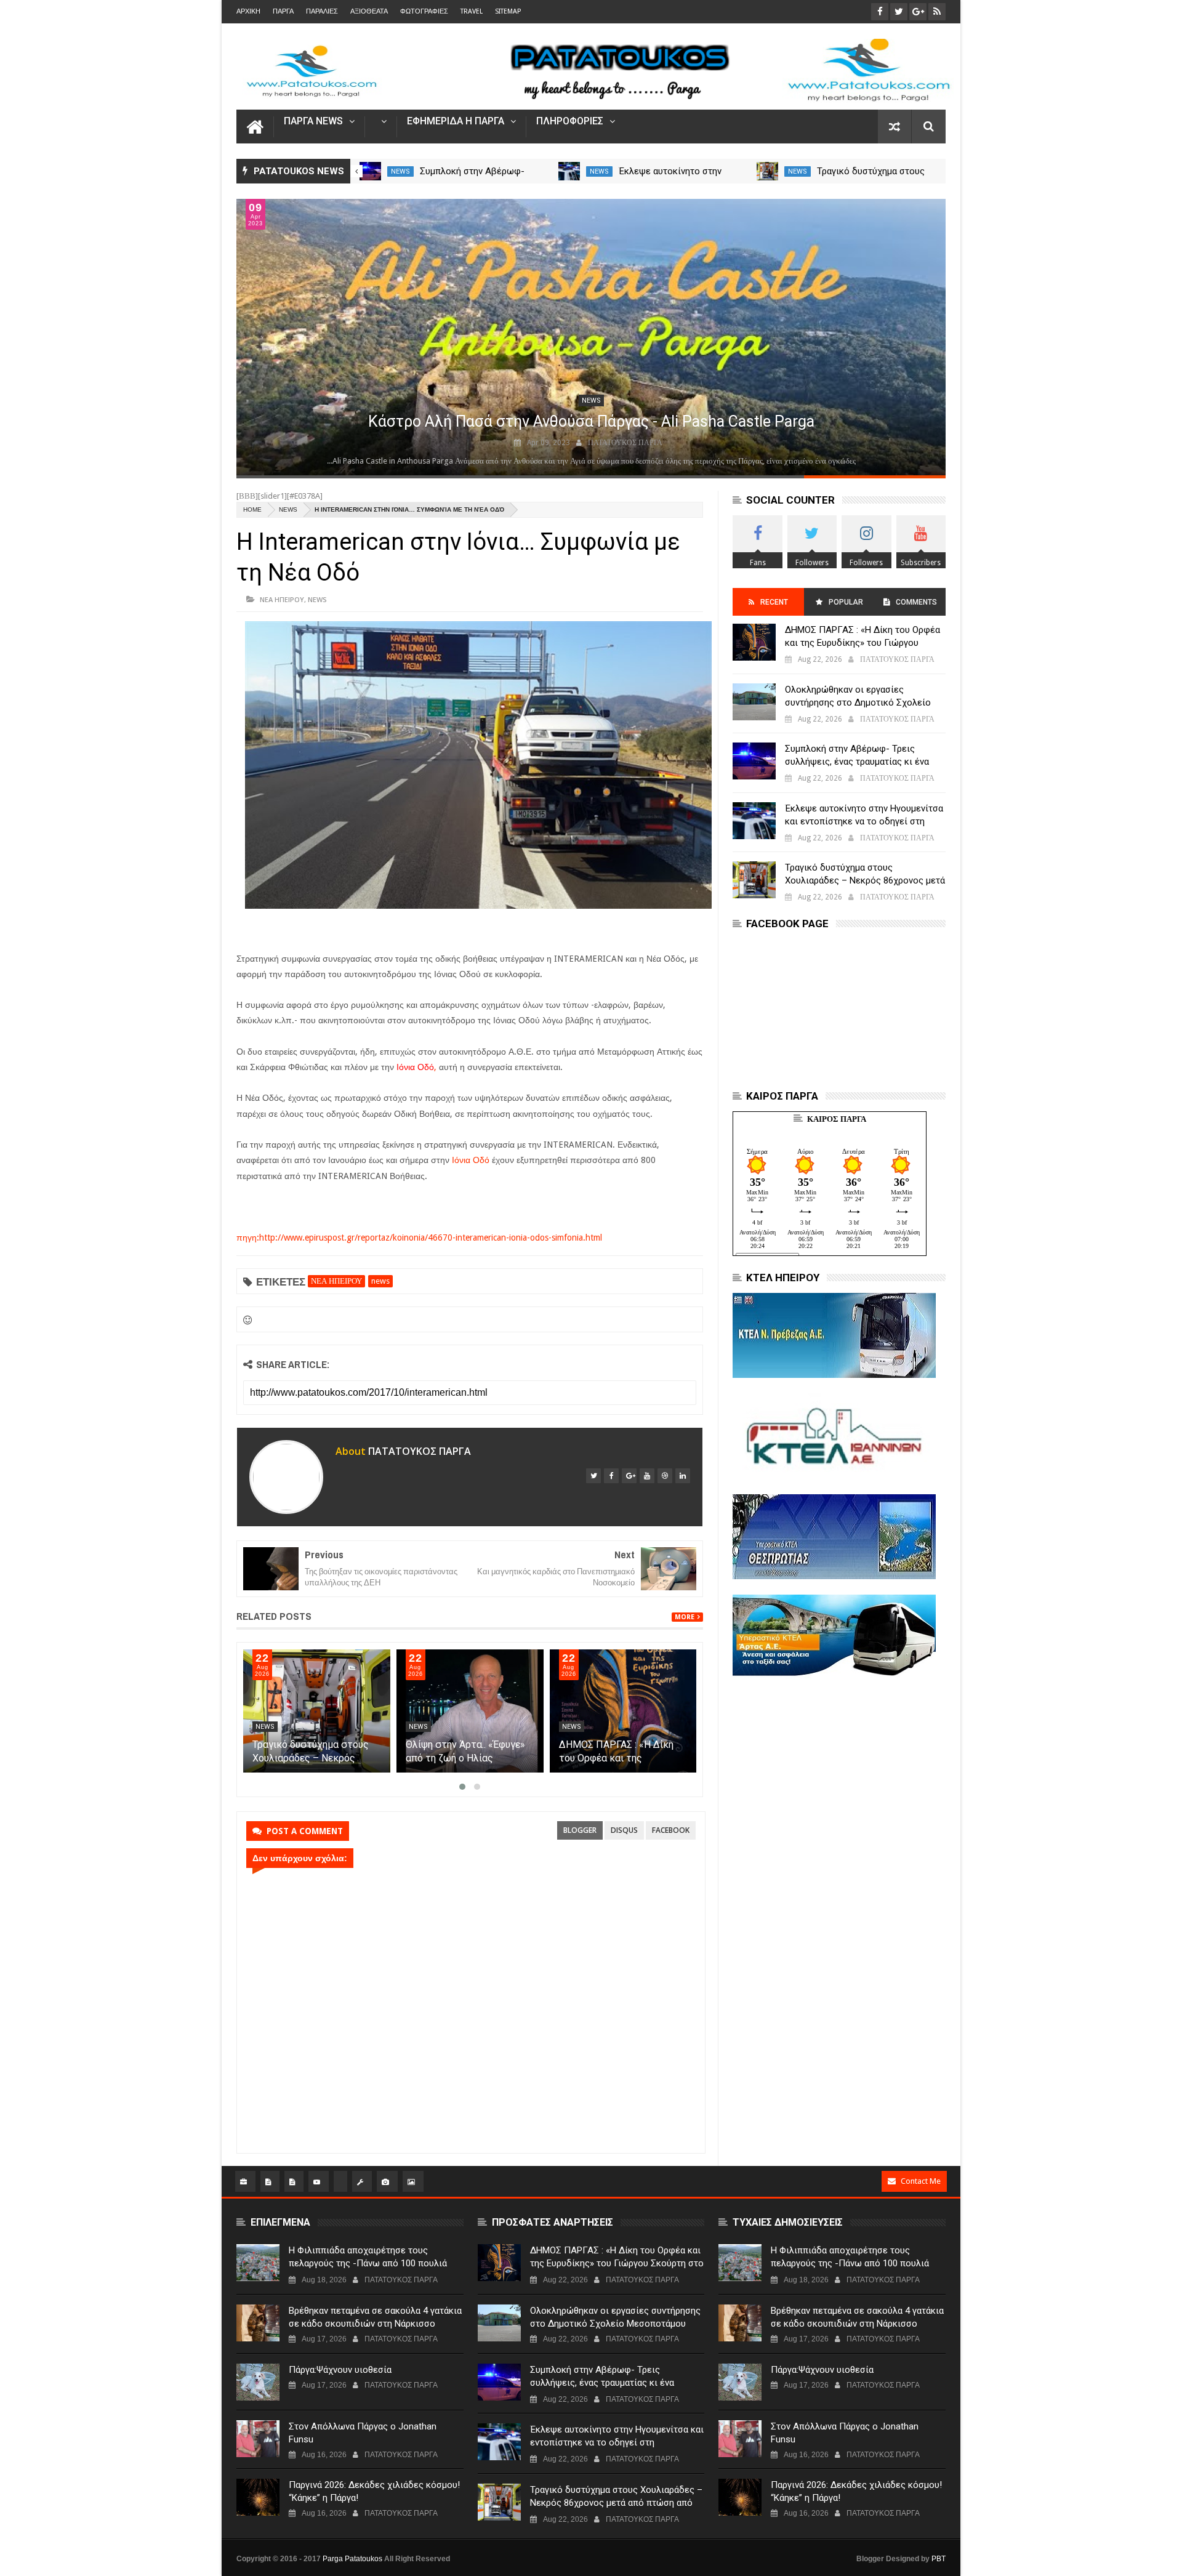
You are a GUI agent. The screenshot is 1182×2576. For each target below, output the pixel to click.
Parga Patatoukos (352, 2559)
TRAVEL (472, 11)
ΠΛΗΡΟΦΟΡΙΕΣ (570, 122)
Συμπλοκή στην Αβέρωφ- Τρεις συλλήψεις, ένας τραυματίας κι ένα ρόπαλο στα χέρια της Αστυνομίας (857, 762)
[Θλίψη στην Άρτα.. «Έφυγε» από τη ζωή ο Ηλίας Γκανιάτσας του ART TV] (470, 1711)
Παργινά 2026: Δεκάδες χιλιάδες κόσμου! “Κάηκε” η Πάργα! (374, 2491)
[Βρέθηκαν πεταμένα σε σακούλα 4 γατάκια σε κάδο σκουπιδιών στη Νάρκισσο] (258, 2323)
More (685, 1617)
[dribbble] (665, 1476)
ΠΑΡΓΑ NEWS (313, 122)
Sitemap (508, 11)
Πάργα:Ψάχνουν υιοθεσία (340, 2370)
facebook (671, 1830)
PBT (939, 2559)
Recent (774, 602)
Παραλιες (322, 11)
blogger (580, 1830)
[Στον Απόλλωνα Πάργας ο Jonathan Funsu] (258, 2439)
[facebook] (611, 1476)
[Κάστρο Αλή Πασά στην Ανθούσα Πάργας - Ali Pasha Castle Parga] (591, 337)
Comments (916, 602)
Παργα (283, 11)
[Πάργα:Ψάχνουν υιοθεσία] (258, 2382)
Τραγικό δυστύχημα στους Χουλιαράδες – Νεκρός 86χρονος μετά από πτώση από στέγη (865, 880)
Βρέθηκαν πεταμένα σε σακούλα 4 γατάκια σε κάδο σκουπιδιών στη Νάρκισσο (375, 2317)
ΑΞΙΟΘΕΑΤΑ (369, 11)
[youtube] (647, 1476)
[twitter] (593, 1476)
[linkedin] (683, 1476)
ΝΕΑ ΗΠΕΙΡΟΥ (282, 599)
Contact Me (921, 2181)
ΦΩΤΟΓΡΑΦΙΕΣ (424, 11)
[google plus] (629, 1476)
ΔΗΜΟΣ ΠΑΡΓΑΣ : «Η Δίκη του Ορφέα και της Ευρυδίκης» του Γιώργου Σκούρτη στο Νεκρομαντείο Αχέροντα (863, 643)
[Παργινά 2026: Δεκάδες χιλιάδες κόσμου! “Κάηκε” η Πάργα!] (258, 2497)
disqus (624, 1830)
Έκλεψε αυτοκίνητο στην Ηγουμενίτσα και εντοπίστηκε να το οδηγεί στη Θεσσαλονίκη (864, 821)
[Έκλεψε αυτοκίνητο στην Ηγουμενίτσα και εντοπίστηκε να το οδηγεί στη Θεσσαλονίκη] (569, 171)
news (400, 171)
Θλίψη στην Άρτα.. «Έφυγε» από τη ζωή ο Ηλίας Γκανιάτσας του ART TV (465, 1758)
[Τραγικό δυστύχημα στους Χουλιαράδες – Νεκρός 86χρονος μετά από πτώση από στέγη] (767, 171)
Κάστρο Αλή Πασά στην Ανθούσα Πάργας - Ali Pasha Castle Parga (591, 421)
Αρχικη (248, 11)
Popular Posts (845, 607)
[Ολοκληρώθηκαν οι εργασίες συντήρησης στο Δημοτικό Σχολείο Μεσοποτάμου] (754, 702)
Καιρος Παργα (837, 1119)
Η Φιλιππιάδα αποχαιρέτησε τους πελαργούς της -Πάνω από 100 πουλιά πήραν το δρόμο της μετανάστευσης (368, 2263)
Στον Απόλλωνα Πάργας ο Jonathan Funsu (363, 2433)
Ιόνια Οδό (471, 1160)
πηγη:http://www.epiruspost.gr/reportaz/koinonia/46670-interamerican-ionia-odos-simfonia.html (419, 1238)
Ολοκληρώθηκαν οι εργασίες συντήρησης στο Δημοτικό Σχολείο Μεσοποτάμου (858, 702)
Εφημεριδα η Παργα (456, 122)
